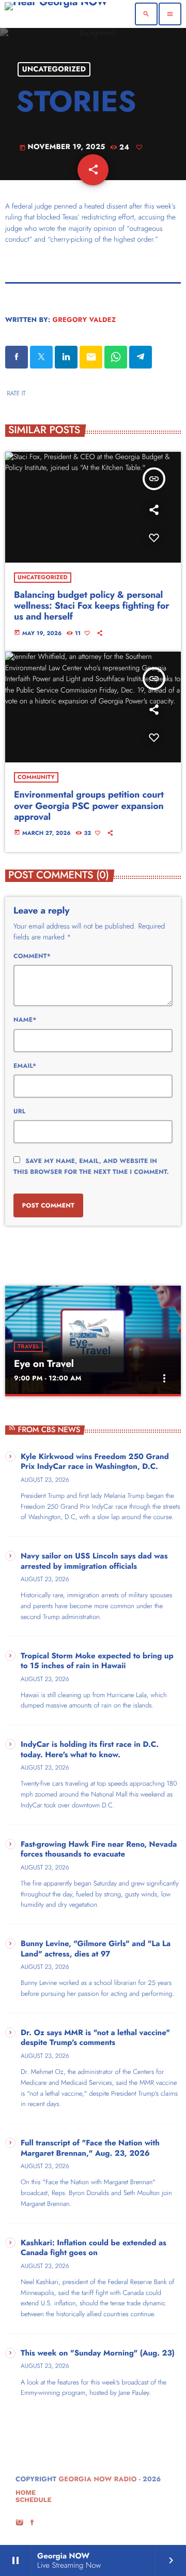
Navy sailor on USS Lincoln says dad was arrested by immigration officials (94, 1562)
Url (19, 1111)
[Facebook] (33, 2523)
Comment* (32, 956)
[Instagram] (20, 2523)
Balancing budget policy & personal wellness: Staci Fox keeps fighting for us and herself (91, 606)
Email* (25, 1066)
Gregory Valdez (84, 320)
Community (36, 777)
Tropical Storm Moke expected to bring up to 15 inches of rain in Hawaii (97, 1661)
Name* (25, 1020)
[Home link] (56, 14)
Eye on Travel (44, 1364)
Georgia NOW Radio (97, 2479)
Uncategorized (54, 69)
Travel (28, 1347)
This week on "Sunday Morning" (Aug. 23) (98, 2353)
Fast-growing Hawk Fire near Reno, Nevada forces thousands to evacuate (99, 1850)
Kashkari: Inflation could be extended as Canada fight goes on (94, 2248)
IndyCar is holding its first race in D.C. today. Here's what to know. (90, 1750)
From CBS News (49, 1430)
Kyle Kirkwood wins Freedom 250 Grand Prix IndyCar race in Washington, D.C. (95, 1462)
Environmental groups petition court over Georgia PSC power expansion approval (89, 806)
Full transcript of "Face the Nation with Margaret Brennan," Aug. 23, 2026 (90, 2148)
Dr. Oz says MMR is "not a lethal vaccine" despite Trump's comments (95, 2038)
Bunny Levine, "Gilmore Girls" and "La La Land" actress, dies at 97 (96, 1949)
